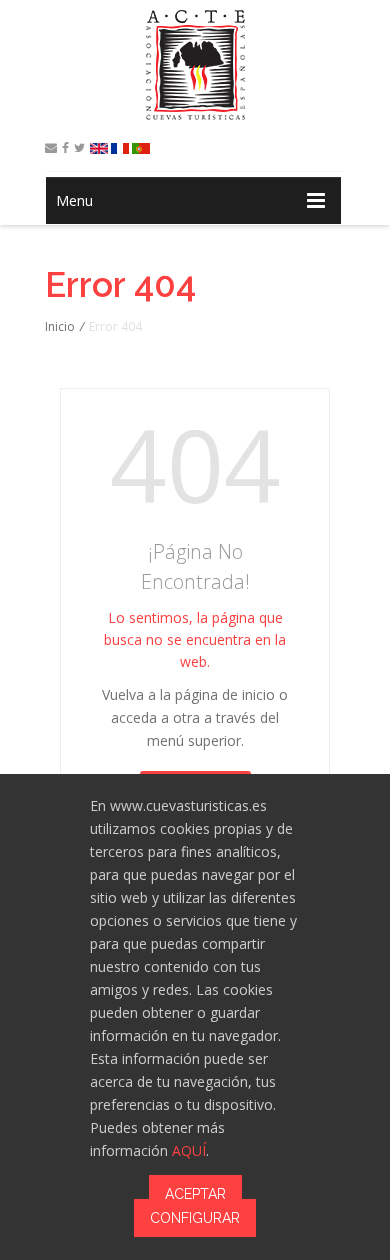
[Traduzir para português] (141, 148)
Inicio (60, 326)
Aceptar (195, 1194)
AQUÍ (189, 1150)
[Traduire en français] (120, 148)
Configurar (195, 1218)
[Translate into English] (99, 148)
